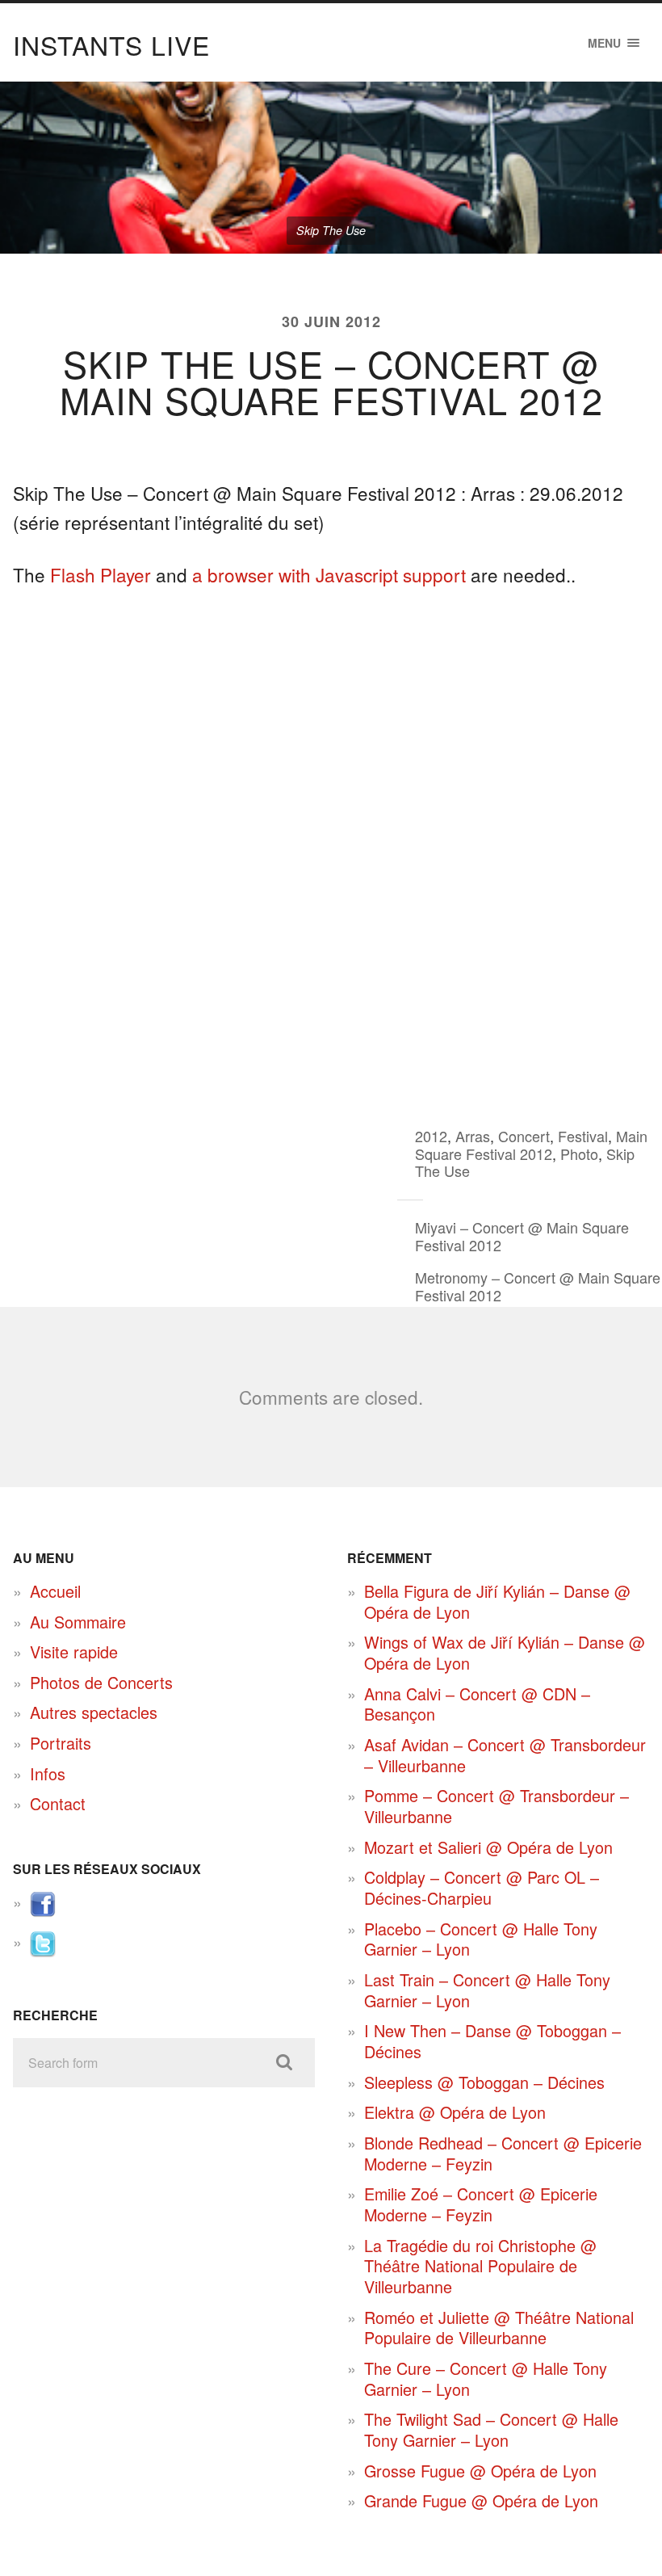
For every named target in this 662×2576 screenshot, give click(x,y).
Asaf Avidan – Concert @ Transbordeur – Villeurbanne (505, 1755)
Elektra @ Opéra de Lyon (455, 2112)
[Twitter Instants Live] (43, 1950)
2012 (431, 1136)
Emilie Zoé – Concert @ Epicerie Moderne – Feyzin (481, 2204)
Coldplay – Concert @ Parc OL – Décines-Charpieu (482, 1887)
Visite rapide (74, 1651)
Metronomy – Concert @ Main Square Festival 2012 (538, 1286)
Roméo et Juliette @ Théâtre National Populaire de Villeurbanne (499, 2328)
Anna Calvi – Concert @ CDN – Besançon (477, 1704)
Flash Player (101, 574)
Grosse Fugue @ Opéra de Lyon (480, 2471)
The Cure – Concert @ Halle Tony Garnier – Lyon (486, 2378)
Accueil (55, 1591)
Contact (58, 1803)
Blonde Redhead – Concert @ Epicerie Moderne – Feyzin (503, 2153)
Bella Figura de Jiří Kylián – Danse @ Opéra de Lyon (497, 1601)
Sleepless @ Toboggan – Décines (484, 2082)
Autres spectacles (94, 1712)
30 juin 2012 (331, 321)
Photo (579, 1154)
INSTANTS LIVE (111, 44)
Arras (473, 1136)
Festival (583, 1136)
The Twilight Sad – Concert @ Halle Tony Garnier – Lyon (491, 2429)
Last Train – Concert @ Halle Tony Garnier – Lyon (487, 1990)
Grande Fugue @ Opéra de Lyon (481, 2500)
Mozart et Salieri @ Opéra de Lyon (488, 1847)
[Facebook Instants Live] (43, 1911)
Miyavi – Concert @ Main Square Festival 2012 (522, 1236)
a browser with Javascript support (329, 574)
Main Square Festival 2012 (531, 1145)
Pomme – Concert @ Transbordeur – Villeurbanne (497, 1806)
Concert (524, 1136)
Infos (48, 1773)
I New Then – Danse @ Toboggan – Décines (492, 2041)
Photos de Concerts (101, 1682)
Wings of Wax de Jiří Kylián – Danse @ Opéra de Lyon (505, 1652)
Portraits (61, 1743)
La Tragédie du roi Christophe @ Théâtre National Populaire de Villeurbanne (480, 2266)
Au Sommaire (78, 1622)
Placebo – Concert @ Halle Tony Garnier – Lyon (481, 1939)
